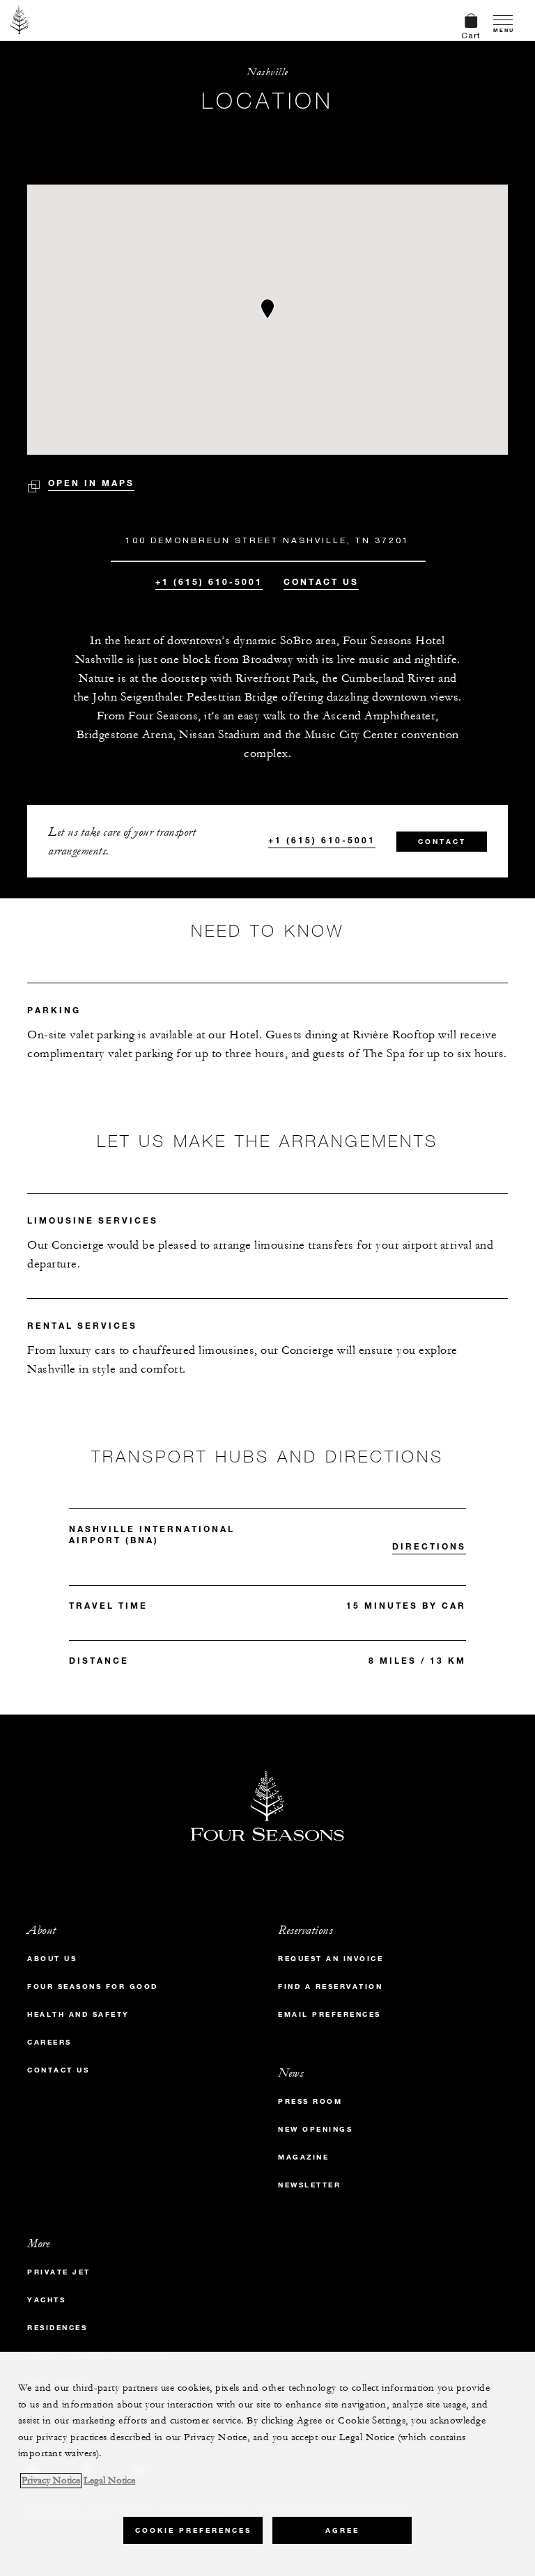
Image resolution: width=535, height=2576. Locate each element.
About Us (52, 1959)
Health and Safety (78, 2014)
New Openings (315, 2129)
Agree (342, 2530)
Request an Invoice (331, 1959)
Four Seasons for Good (93, 1986)
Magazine (303, 2157)
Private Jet (59, 2272)
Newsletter (309, 2185)
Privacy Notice (51, 2481)
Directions (429, 1546)
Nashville (267, 72)
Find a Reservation (330, 1986)
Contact (442, 842)
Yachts (46, 2300)
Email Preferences (329, 2014)
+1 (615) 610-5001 (209, 581)
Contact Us (321, 581)
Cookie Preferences (193, 2530)
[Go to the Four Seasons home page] (20, 20)
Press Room (310, 2101)
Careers (49, 2042)
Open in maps (91, 483)
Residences (57, 2328)
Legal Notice (109, 2481)
